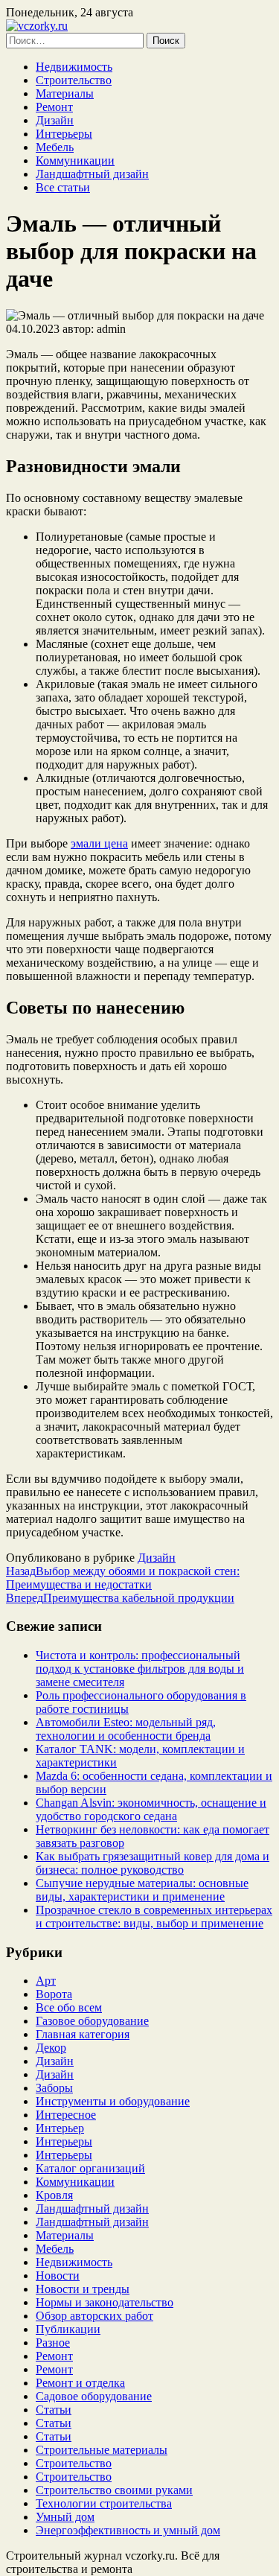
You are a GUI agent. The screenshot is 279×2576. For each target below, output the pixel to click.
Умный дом (65, 2517)
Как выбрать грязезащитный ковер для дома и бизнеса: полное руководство (153, 1863)
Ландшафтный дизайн (92, 174)
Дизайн (55, 120)
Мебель (55, 147)
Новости (58, 2276)
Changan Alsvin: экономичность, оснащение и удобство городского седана (151, 1809)
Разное (53, 2343)
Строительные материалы (102, 2450)
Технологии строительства (104, 2503)
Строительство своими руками (114, 2490)
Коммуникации (75, 160)
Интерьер (60, 2128)
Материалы (65, 93)
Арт (46, 1981)
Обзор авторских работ (94, 2316)
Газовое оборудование (92, 2021)
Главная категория (83, 2034)
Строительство (74, 80)
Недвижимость (74, 67)
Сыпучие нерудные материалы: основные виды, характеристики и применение (142, 1890)
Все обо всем (69, 2007)
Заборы (54, 2088)
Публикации (68, 2329)
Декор (51, 2048)
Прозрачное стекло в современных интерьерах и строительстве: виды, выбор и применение (154, 1917)
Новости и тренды (83, 2289)
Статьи (54, 2410)
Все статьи (63, 187)
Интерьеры (64, 134)
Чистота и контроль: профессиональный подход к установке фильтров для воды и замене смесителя (140, 1669)
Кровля (54, 2195)
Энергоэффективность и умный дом (128, 2530)
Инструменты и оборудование (113, 2101)
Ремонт (54, 107)
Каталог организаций (90, 2168)
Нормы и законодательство (105, 2302)
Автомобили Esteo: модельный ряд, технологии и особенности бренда (126, 1729)
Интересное (66, 2115)
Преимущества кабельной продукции (120, 1598)
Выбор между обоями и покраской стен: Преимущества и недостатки (123, 1578)
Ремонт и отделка (80, 2383)
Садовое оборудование (94, 2396)
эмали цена (99, 843)
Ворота (54, 1994)
